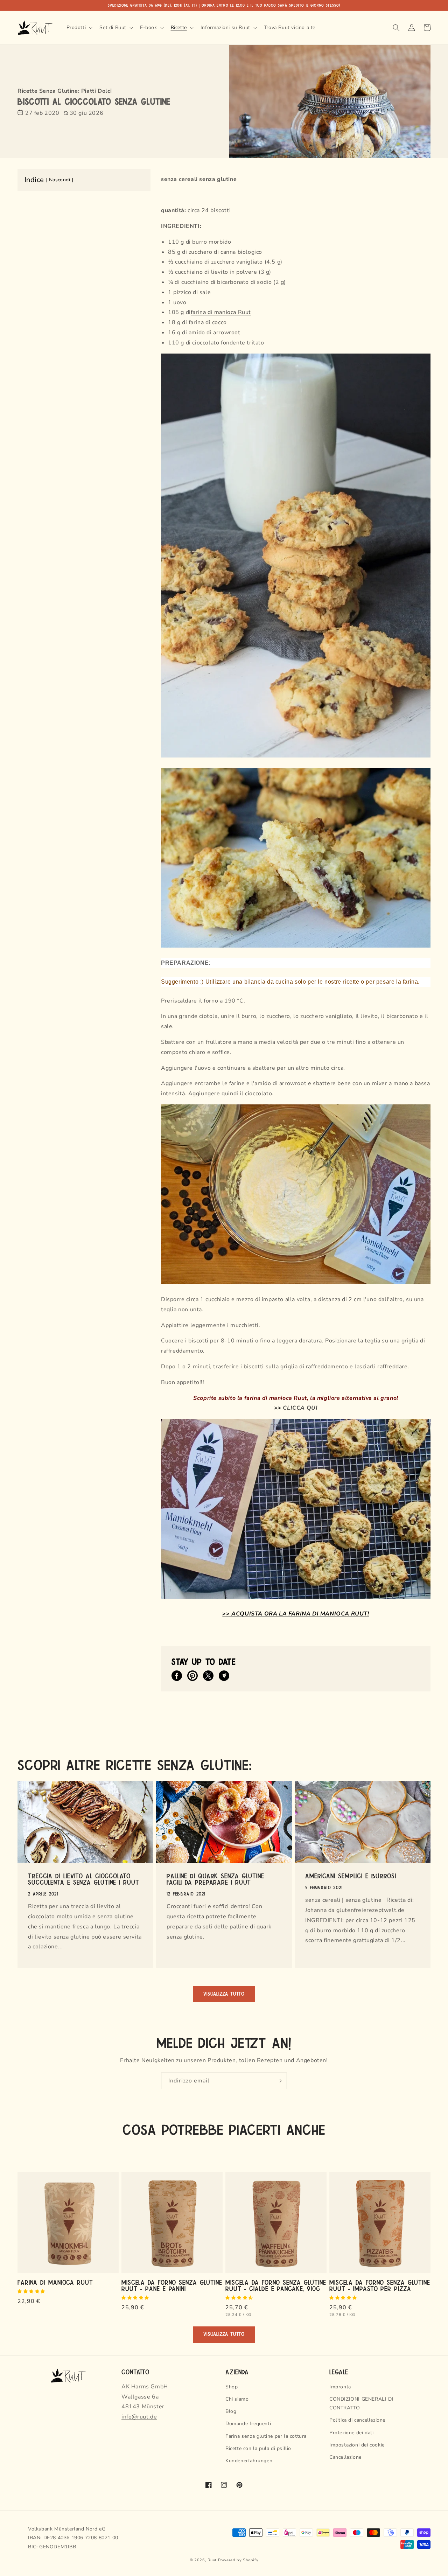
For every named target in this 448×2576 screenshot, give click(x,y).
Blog (231, 2411)
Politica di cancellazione (357, 2420)
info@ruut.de (139, 2417)
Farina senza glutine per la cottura (266, 2436)
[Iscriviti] (279, 2081)
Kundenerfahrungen (249, 2461)
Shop (232, 2387)
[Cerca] (396, 28)
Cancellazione (345, 2457)
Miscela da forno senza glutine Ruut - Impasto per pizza (380, 2285)
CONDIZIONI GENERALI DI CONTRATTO (361, 2403)
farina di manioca (214, 312)
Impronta (340, 2387)
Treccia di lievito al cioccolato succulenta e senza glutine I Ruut (84, 1879)
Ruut (244, 312)
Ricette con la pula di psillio (258, 2448)
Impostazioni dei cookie (357, 2445)
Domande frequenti (248, 2424)
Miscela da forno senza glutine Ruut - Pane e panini (172, 2285)
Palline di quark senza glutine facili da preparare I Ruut (215, 1879)
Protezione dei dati (351, 2433)
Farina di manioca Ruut (55, 2282)
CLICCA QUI (300, 1408)
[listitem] (177, 1676)
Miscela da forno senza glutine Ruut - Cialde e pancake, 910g (276, 2285)
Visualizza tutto (224, 1994)
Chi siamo (237, 2399)
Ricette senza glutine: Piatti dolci (65, 91)
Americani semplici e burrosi (351, 1876)
